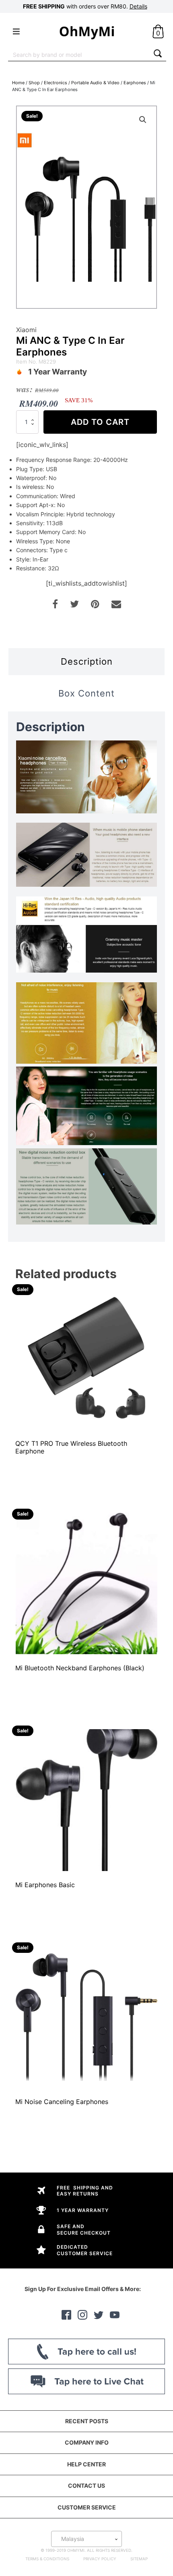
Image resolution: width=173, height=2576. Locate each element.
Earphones (135, 83)
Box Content (86, 693)
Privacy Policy (100, 2559)
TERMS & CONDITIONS (47, 2559)
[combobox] (79, 54)
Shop (34, 83)
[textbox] (86, 2539)
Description (87, 661)
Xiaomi (26, 330)
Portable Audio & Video (95, 83)
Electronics (56, 83)
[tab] (86, 662)
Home (18, 83)
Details (138, 6)
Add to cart (100, 422)
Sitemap (139, 2559)
